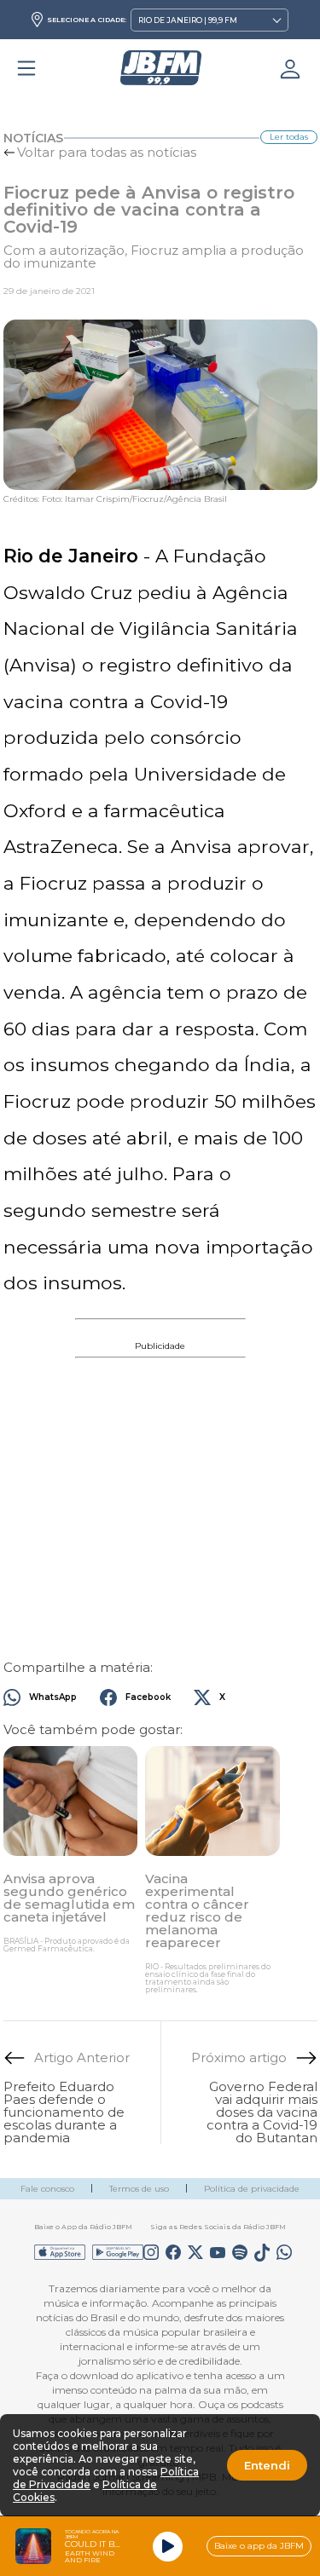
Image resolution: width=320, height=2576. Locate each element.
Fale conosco (47, 2189)
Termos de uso (139, 2189)
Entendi (267, 2465)
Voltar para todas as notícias (107, 152)
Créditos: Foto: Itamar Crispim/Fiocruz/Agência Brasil (115, 499)
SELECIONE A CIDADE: (87, 20)
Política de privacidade (252, 2189)
